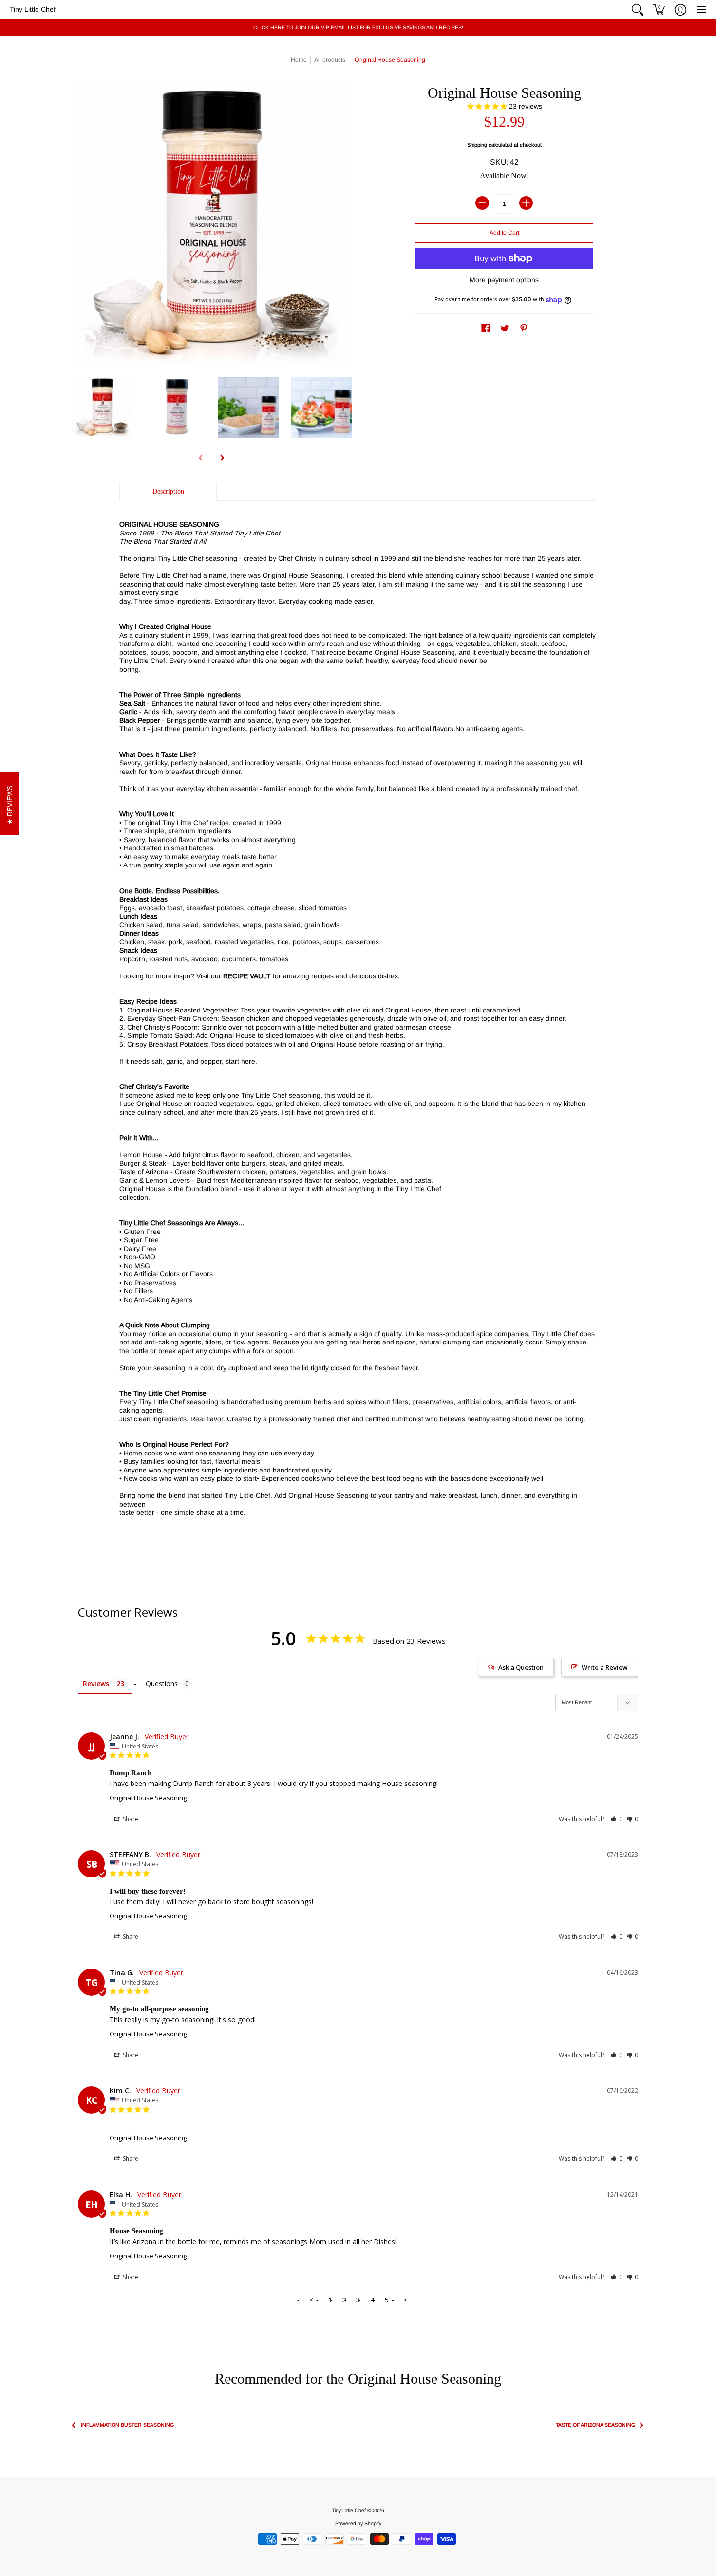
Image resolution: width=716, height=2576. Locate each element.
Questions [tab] (162, 1684)
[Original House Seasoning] (102, 407)
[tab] (168, 492)
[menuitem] (638, 10)
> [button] (405, 2300)
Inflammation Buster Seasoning (127, 2425)
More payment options (504, 280)
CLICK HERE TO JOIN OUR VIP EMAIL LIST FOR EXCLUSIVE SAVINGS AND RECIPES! (358, 27)
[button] (638, 10)
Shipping (477, 145)
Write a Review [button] (605, 1667)
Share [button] (130, 1819)
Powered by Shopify (358, 2523)
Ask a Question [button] (521, 1667)
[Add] (526, 203)
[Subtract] (482, 203)
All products (330, 60)
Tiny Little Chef (33, 9)
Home (299, 60)
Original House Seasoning (148, 1798)
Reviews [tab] (96, 1684)
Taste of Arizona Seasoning (595, 2425)
